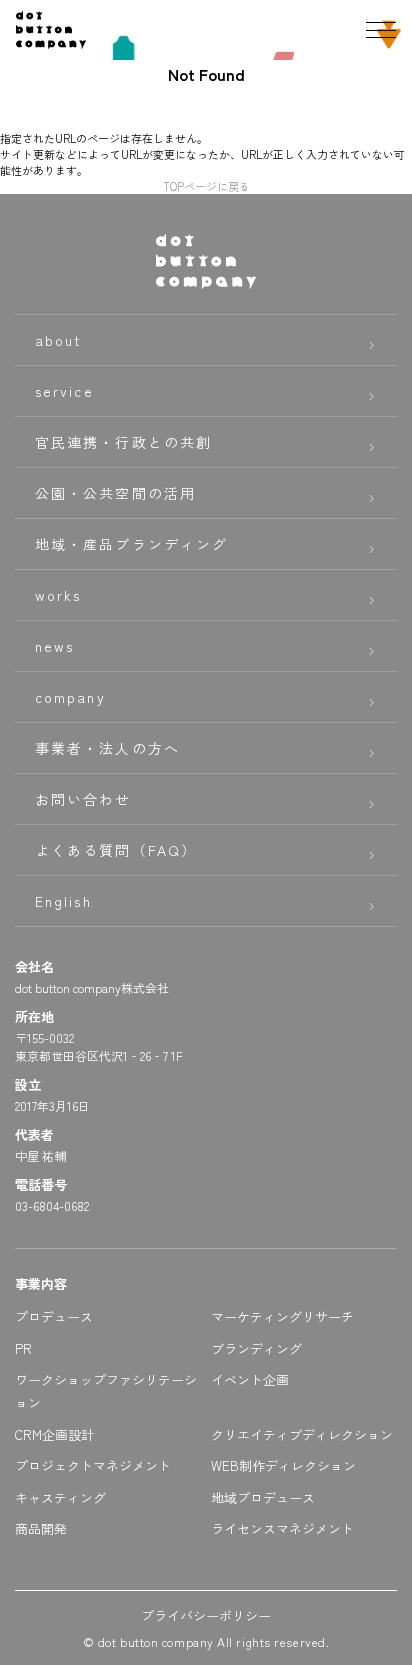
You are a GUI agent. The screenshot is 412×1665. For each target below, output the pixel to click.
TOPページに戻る (206, 186)
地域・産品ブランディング (131, 544)
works (58, 595)
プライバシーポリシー (206, 1615)
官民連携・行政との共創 (123, 442)
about (59, 340)
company (70, 697)
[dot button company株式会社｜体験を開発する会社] (51, 41)
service (64, 391)
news (54, 646)
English (63, 901)
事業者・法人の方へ (107, 748)
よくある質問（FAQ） (116, 850)
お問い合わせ (83, 799)
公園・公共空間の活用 (115, 493)
